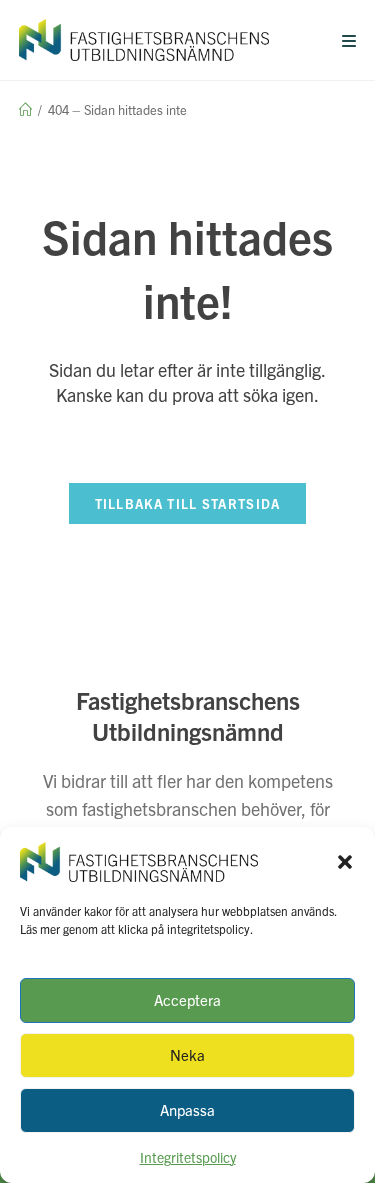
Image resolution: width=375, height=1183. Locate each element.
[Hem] (25, 109)
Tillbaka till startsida (188, 503)
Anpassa (187, 1109)
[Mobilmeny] (349, 40)
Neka (187, 1054)
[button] (345, 862)
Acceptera (187, 999)
